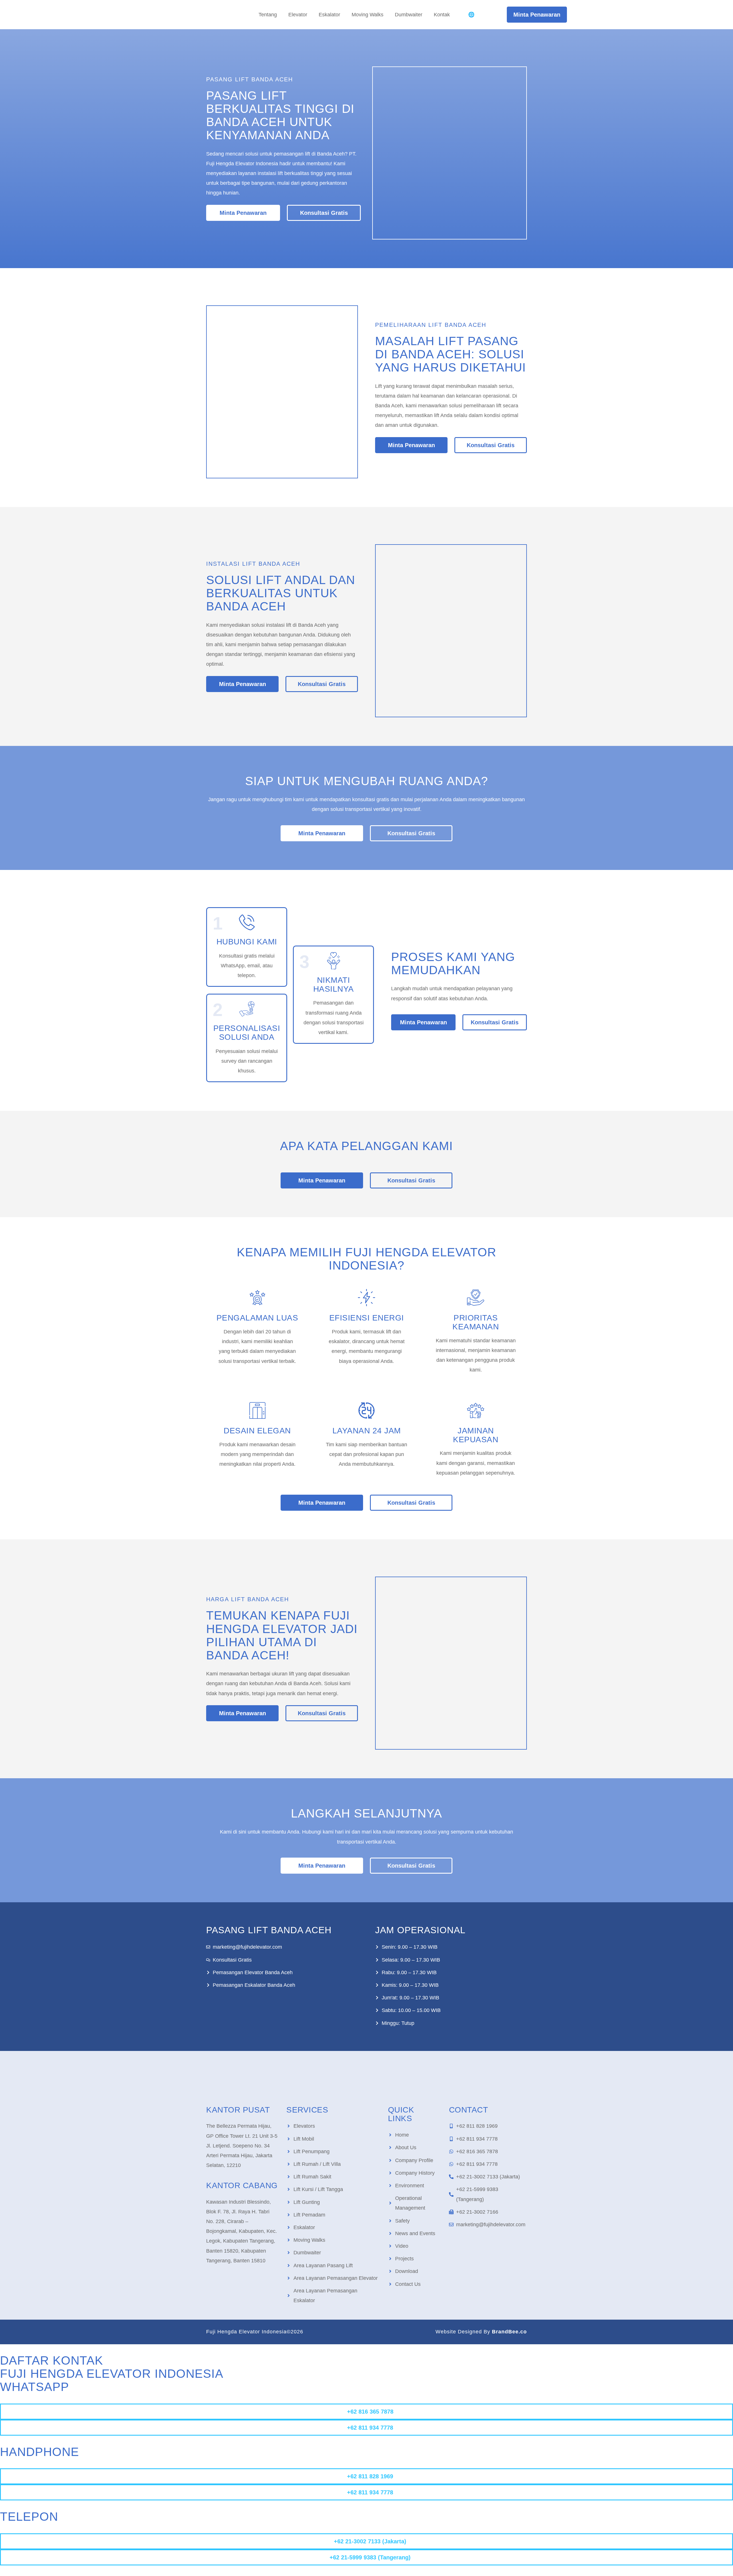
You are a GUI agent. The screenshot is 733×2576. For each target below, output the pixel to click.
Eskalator (329, 15)
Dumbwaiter (409, 15)
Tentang (268, 15)
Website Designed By (481, 2332)
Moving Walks (368, 15)
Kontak (442, 15)
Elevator (298, 15)
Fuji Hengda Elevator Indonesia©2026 (255, 2332)
